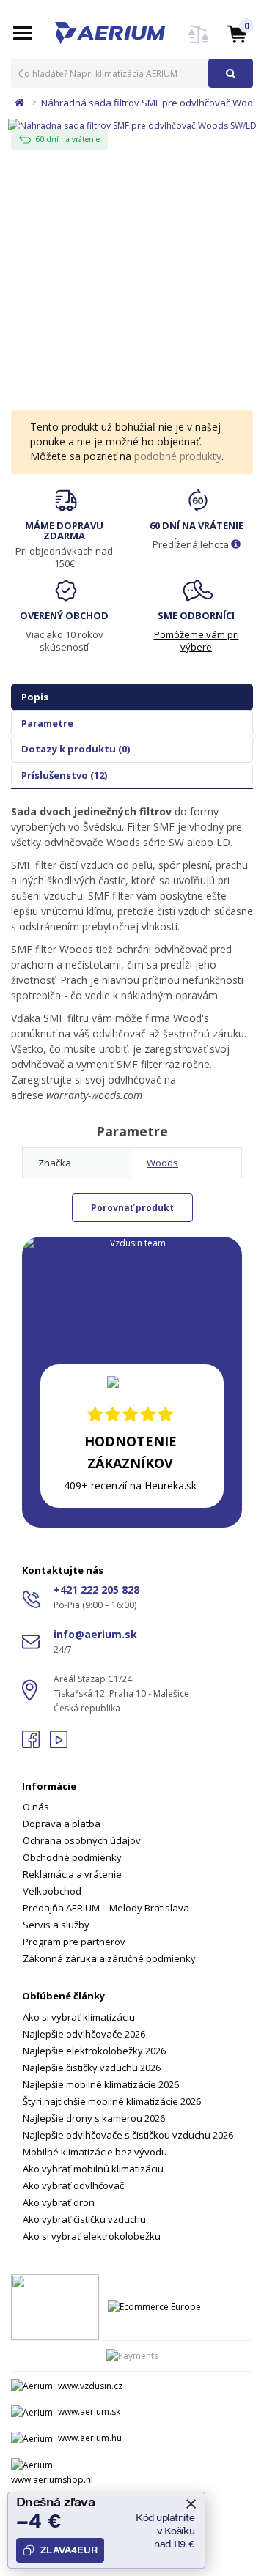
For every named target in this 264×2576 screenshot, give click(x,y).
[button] (237, 33)
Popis (35, 697)
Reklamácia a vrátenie (72, 1874)
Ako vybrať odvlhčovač (73, 2185)
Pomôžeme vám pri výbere (197, 641)
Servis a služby (56, 1925)
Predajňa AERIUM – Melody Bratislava (106, 1908)
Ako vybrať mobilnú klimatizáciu (93, 2169)
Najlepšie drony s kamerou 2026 (94, 2118)
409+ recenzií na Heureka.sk (130, 1485)
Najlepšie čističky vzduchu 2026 (92, 2068)
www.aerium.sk (89, 2412)
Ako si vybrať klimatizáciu (79, 2017)
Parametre (47, 723)
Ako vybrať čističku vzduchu (84, 2219)
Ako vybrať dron (59, 2202)
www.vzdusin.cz (90, 2386)
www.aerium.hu (90, 2438)
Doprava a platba (62, 1824)
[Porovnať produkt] (199, 43)
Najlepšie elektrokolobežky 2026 (94, 2051)
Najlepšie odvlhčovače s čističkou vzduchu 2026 (128, 2135)
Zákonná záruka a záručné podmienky (109, 1958)
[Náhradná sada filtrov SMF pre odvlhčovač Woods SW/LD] (132, 124)
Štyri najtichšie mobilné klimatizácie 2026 (112, 2101)
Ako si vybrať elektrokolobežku (92, 2236)
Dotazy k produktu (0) (76, 749)
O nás (36, 1807)
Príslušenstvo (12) (64, 775)
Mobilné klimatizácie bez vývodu (95, 2152)
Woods (162, 1163)
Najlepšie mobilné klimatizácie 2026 (101, 2084)
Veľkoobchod (52, 1891)
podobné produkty (178, 456)
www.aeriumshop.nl (52, 2480)
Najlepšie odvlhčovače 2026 (84, 2034)
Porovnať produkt (132, 1208)
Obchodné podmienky (72, 1857)
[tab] (132, 1864)
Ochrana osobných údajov (82, 1840)
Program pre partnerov (74, 1942)
